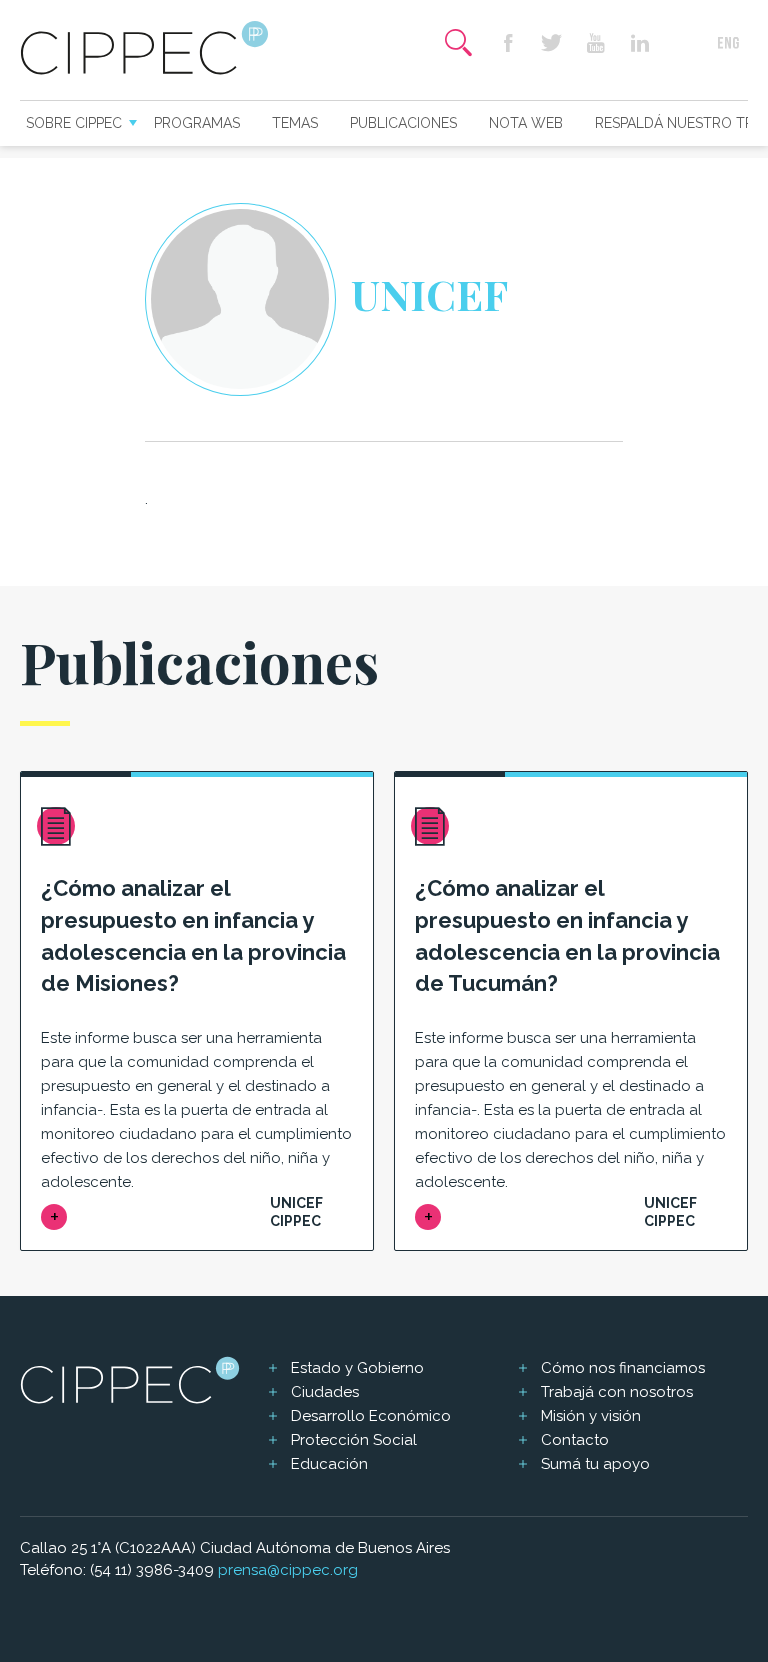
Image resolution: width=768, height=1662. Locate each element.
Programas (197, 123)
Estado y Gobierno (357, 1368)
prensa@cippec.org (288, 1570)
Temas (295, 123)
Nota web (526, 123)
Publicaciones (403, 123)
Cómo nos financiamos (623, 1368)
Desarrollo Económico (371, 1416)
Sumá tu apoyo (595, 1464)
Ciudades (325, 1392)
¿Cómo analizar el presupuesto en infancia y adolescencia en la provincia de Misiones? (193, 935)
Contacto (575, 1440)
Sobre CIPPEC (74, 123)
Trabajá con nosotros (617, 1392)
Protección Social (354, 1440)
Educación (329, 1464)
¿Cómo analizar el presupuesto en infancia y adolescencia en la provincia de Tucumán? (567, 935)
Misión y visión (591, 1416)
